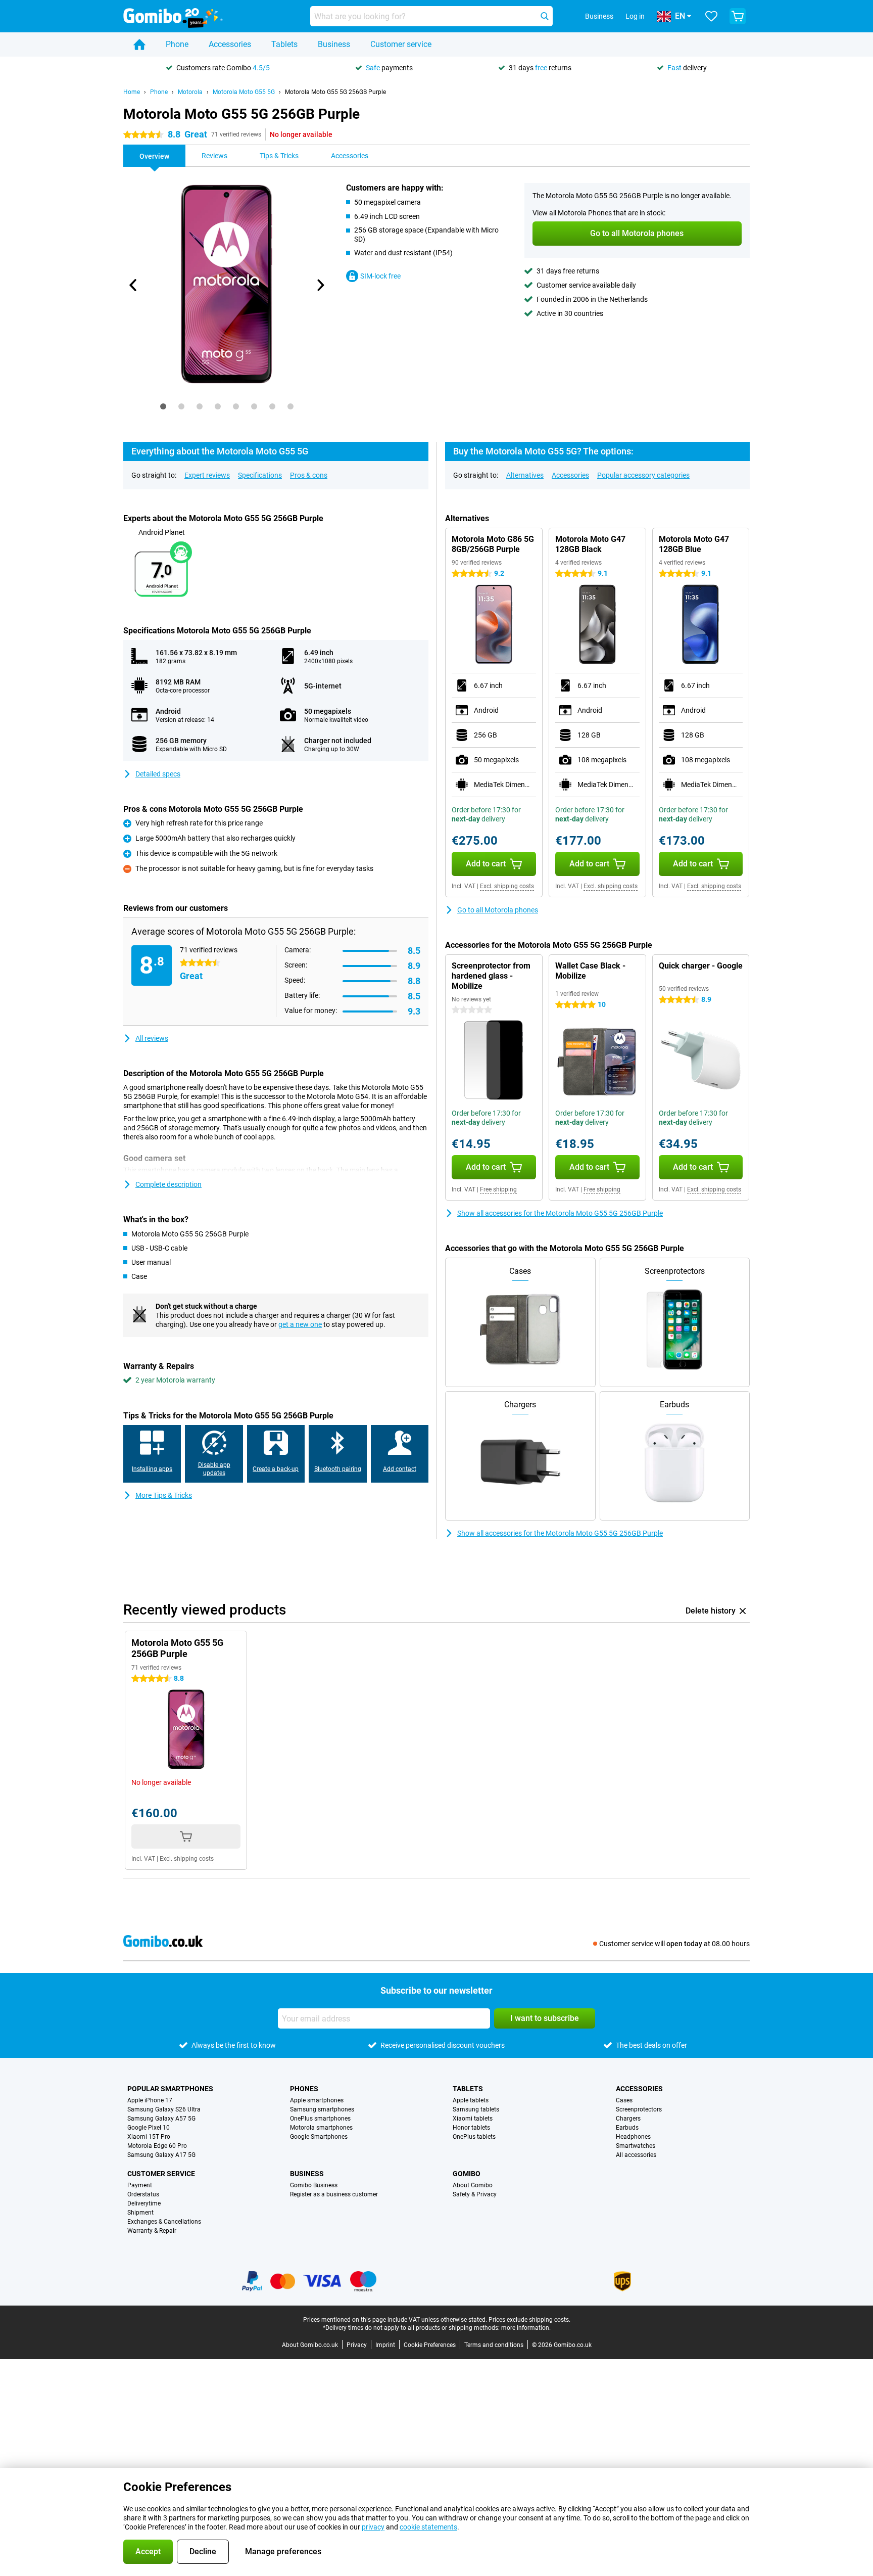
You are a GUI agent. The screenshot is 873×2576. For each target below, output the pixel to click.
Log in (635, 16)
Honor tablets (471, 2128)
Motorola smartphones (321, 2128)
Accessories (230, 44)
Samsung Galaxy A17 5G (161, 2155)
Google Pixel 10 (149, 2128)
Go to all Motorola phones (498, 910)
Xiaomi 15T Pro (149, 2137)
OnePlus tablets (474, 2137)
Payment (140, 2185)
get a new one (300, 1324)
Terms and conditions (494, 2345)
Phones (304, 2089)
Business (334, 44)
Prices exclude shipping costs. (529, 2320)
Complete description (168, 1184)
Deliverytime (144, 2203)
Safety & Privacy (475, 2194)
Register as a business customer (334, 2194)
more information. (526, 2328)
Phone (177, 44)
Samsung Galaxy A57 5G (161, 2119)
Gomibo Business (314, 2185)
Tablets (284, 44)
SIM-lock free (380, 276)
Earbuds (627, 2128)
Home (132, 92)
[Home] (139, 44)
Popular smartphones (170, 2089)
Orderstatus (143, 2194)
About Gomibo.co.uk (310, 2345)
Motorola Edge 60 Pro (157, 2146)
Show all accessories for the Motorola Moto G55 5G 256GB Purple (560, 1213)
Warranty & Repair (152, 2231)
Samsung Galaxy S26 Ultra (164, 2109)
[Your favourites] (711, 16)
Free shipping (498, 1189)
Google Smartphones (319, 2137)
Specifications (260, 475)
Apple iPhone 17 (150, 2100)
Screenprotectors (639, 2109)
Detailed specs (158, 774)
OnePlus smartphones (320, 2119)
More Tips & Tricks (164, 1495)
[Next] (320, 285)
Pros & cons (309, 475)
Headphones (633, 2137)
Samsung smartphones (322, 2109)
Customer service (401, 44)
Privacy (357, 2345)
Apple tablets (471, 2100)
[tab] (163, 406)
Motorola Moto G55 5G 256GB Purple (335, 92)
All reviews (152, 1038)
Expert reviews (207, 475)
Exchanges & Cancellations (164, 2222)
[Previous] (133, 285)
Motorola (190, 92)
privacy (373, 2527)
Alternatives (525, 475)
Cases (624, 2100)
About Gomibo (473, 2185)
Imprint (385, 2345)
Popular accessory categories (643, 475)
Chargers (628, 2119)
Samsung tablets (476, 2109)
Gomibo (467, 2174)
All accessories (636, 2155)
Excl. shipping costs (507, 886)
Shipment (140, 2213)
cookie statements (428, 2527)
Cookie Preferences (430, 2345)
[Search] (545, 16)
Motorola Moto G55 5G (244, 92)
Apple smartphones (317, 2100)
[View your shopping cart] (738, 16)
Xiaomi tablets (473, 2119)
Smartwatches (636, 2146)
